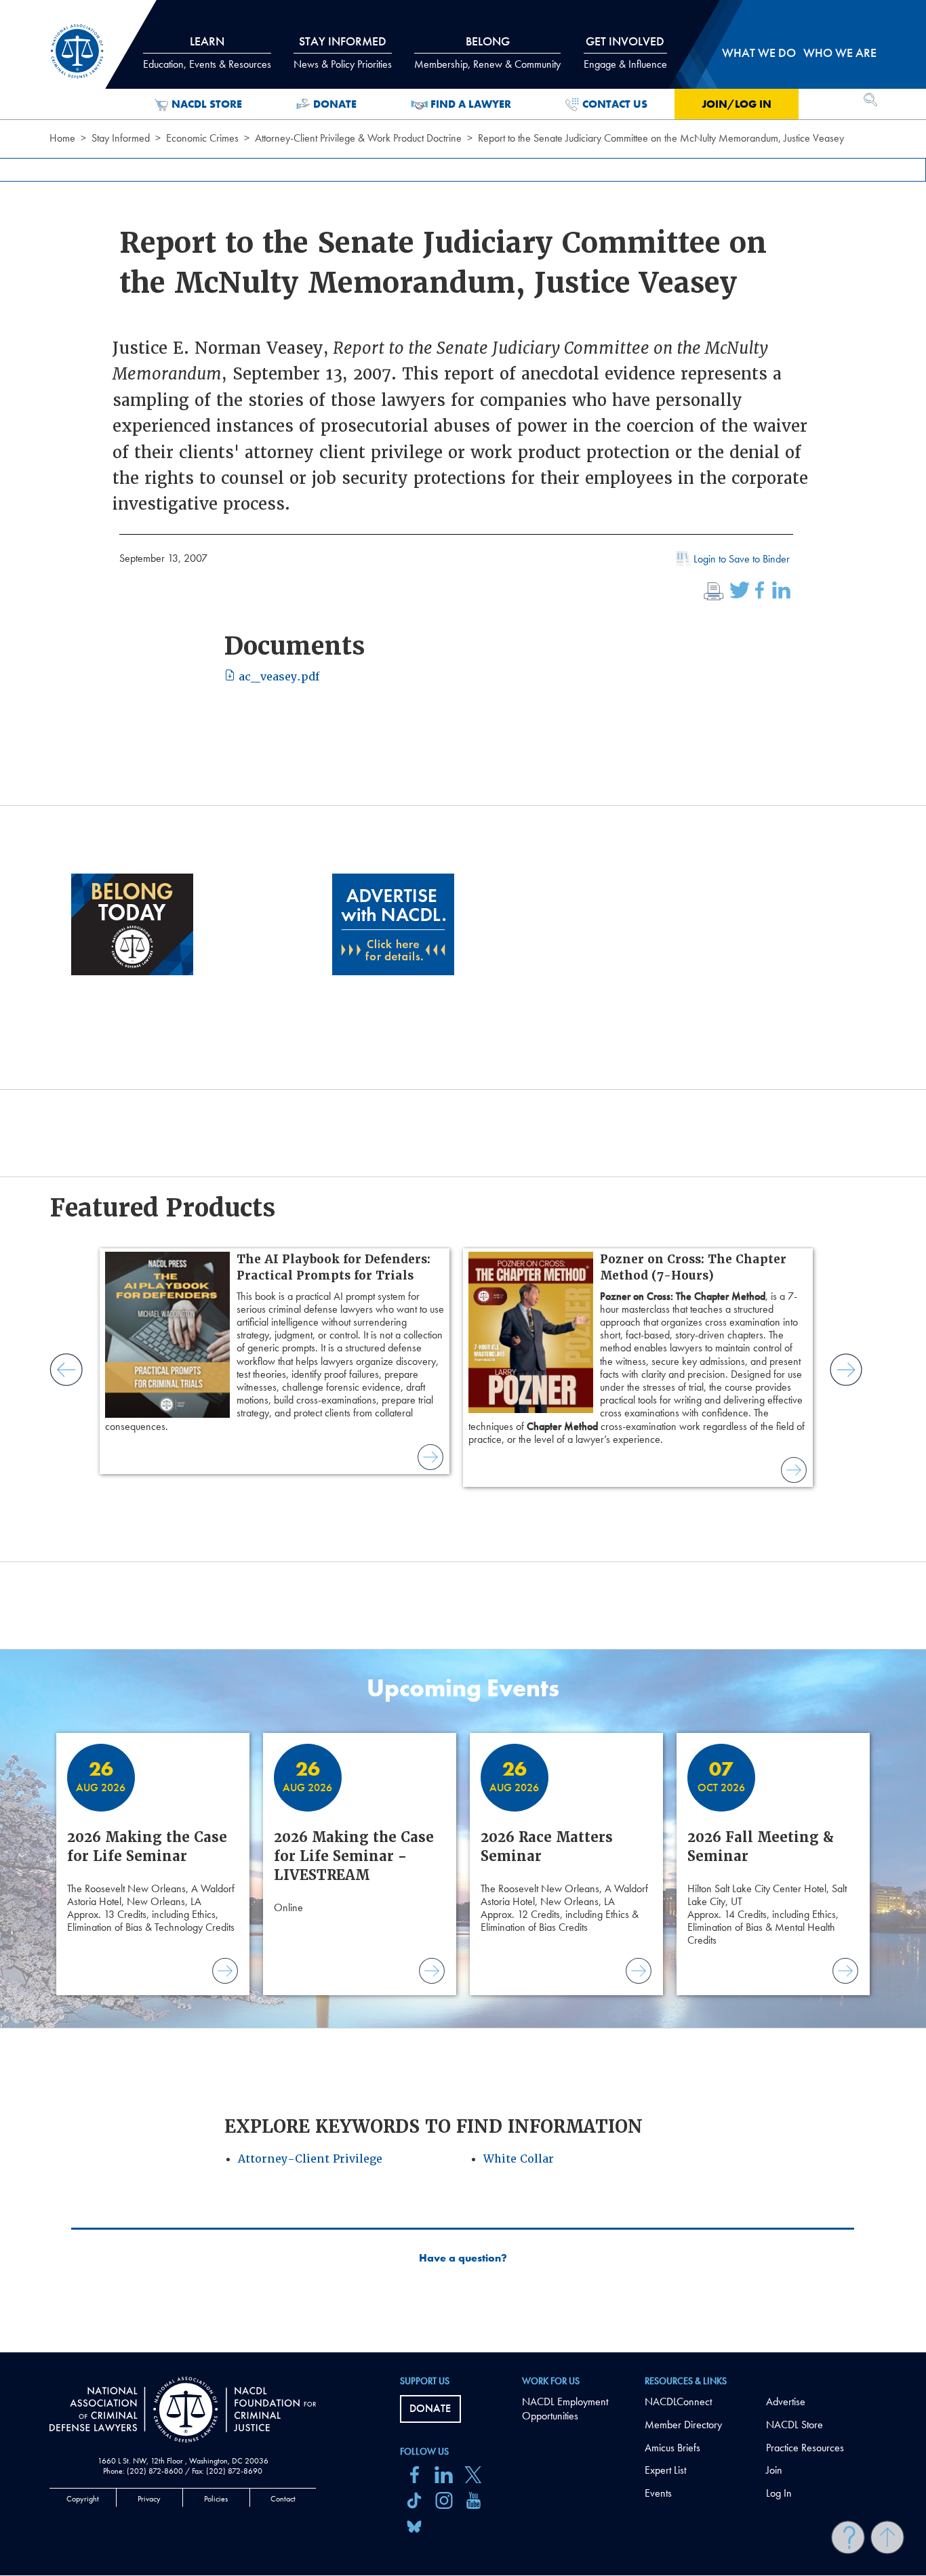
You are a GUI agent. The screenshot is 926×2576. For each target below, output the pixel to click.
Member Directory (683, 2425)
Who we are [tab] (840, 53)
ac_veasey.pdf (277, 677)
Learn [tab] (207, 52)
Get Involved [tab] (625, 52)
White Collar (519, 2159)
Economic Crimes (202, 138)
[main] (463, 1176)
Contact (283, 2499)
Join (774, 2470)
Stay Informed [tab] (343, 52)
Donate (335, 104)
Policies (216, 2499)
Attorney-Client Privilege (310, 2159)
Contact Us (615, 104)
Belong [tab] (487, 52)
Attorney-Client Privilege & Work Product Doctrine (358, 138)
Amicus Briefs (672, 2448)
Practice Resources (805, 2448)
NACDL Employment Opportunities (565, 2409)
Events (658, 2493)
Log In (779, 2493)
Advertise (786, 2401)
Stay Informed (121, 138)
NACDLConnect (678, 2401)
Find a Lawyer (471, 104)
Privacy (149, 2499)
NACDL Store (207, 104)
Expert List (665, 2470)
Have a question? (463, 2258)
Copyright (83, 2499)
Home (62, 138)
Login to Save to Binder (742, 559)
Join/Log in (737, 104)
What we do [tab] (759, 53)
